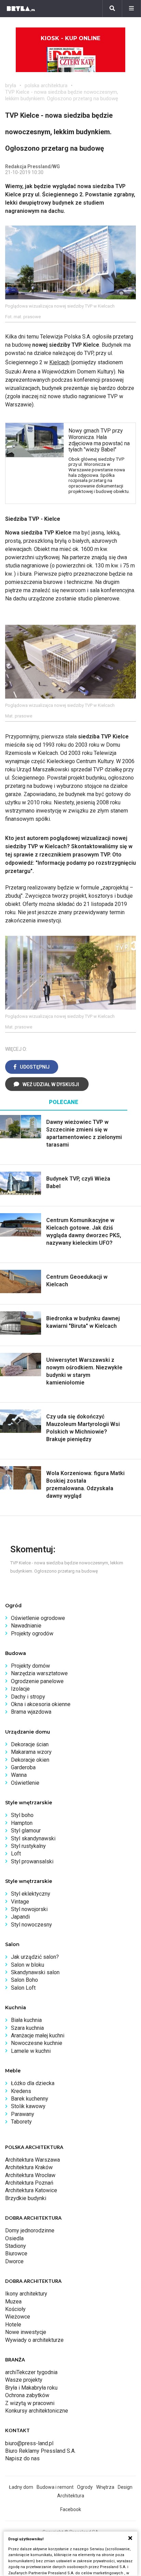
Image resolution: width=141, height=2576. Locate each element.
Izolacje (20, 1689)
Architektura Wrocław (30, 2175)
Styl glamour (26, 1831)
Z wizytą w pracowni (30, 2403)
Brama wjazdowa (31, 1712)
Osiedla (14, 2238)
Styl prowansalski (32, 1861)
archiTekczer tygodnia (31, 2372)
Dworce (14, 2261)
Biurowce (16, 2253)
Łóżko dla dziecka (33, 2083)
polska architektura (46, 85)
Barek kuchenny (30, 2099)
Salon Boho (24, 1980)
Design (125, 2487)
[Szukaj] (112, 9)
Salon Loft (23, 1988)
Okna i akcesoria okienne (41, 1704)
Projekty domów (30, 1666)
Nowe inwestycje (26, 2332)
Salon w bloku (28, 1965)
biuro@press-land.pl (29, 2443)
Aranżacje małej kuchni (38, 2035)
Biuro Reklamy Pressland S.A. (40, 2451)
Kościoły (15, 2309)
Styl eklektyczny (31, 1894)
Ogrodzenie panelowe (37, 1681)
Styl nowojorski (29, 1909)
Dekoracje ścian (30, 1744)
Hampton (22, 1823)
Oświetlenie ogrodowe (38, 1618)
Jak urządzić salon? (35, 1957)
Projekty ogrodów (32, 1634)
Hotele (13, 2325)
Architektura (71, 2496)
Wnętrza (105, 2487)
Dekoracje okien (30, 1760)
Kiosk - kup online (70, 38)
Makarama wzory (31, 1752)
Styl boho (22, 1815)
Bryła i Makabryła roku (31, 2388)
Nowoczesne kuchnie (37, 2043)
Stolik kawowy (28, 2106)
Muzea (13, 2302)
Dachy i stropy (28, 1697)
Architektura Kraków (29, 2167)
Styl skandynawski (33, 1838)
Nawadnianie (26, 1626)
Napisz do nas (22, 2458)
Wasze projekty (24, 2380)
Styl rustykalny (28, 1846)
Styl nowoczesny (31, 1925)
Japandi (20, 1917)
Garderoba (23, 1767)
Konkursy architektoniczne (37, 2411)
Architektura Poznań (29, 2183)
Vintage (20, 1902)
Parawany (23, 2114)
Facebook (71, 2509)
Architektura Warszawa (33, 2160)
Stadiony (16, 2246)
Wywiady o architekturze (34, 2340)
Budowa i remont (55, 2487)
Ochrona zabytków (27, 2395)
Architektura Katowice (31, 2190)
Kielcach (59, 362)
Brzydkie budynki (26, 2198)
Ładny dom (21, 2487)
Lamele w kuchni (31, 2051)
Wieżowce (18, 2317)
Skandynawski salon (35, 1972)
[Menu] (131, 9)
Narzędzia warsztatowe (39, 1673)
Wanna (19, 1775)
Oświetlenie (25, 1783)
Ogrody (85, 2487)
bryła (11, 85)
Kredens (21, 2091)
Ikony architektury (26, 2294)
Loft (16, 1854)
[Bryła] (21, 9)
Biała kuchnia (26, 2020)
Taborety (21, 2122)
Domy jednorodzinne (30, 2230)
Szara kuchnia (27, 2028)
